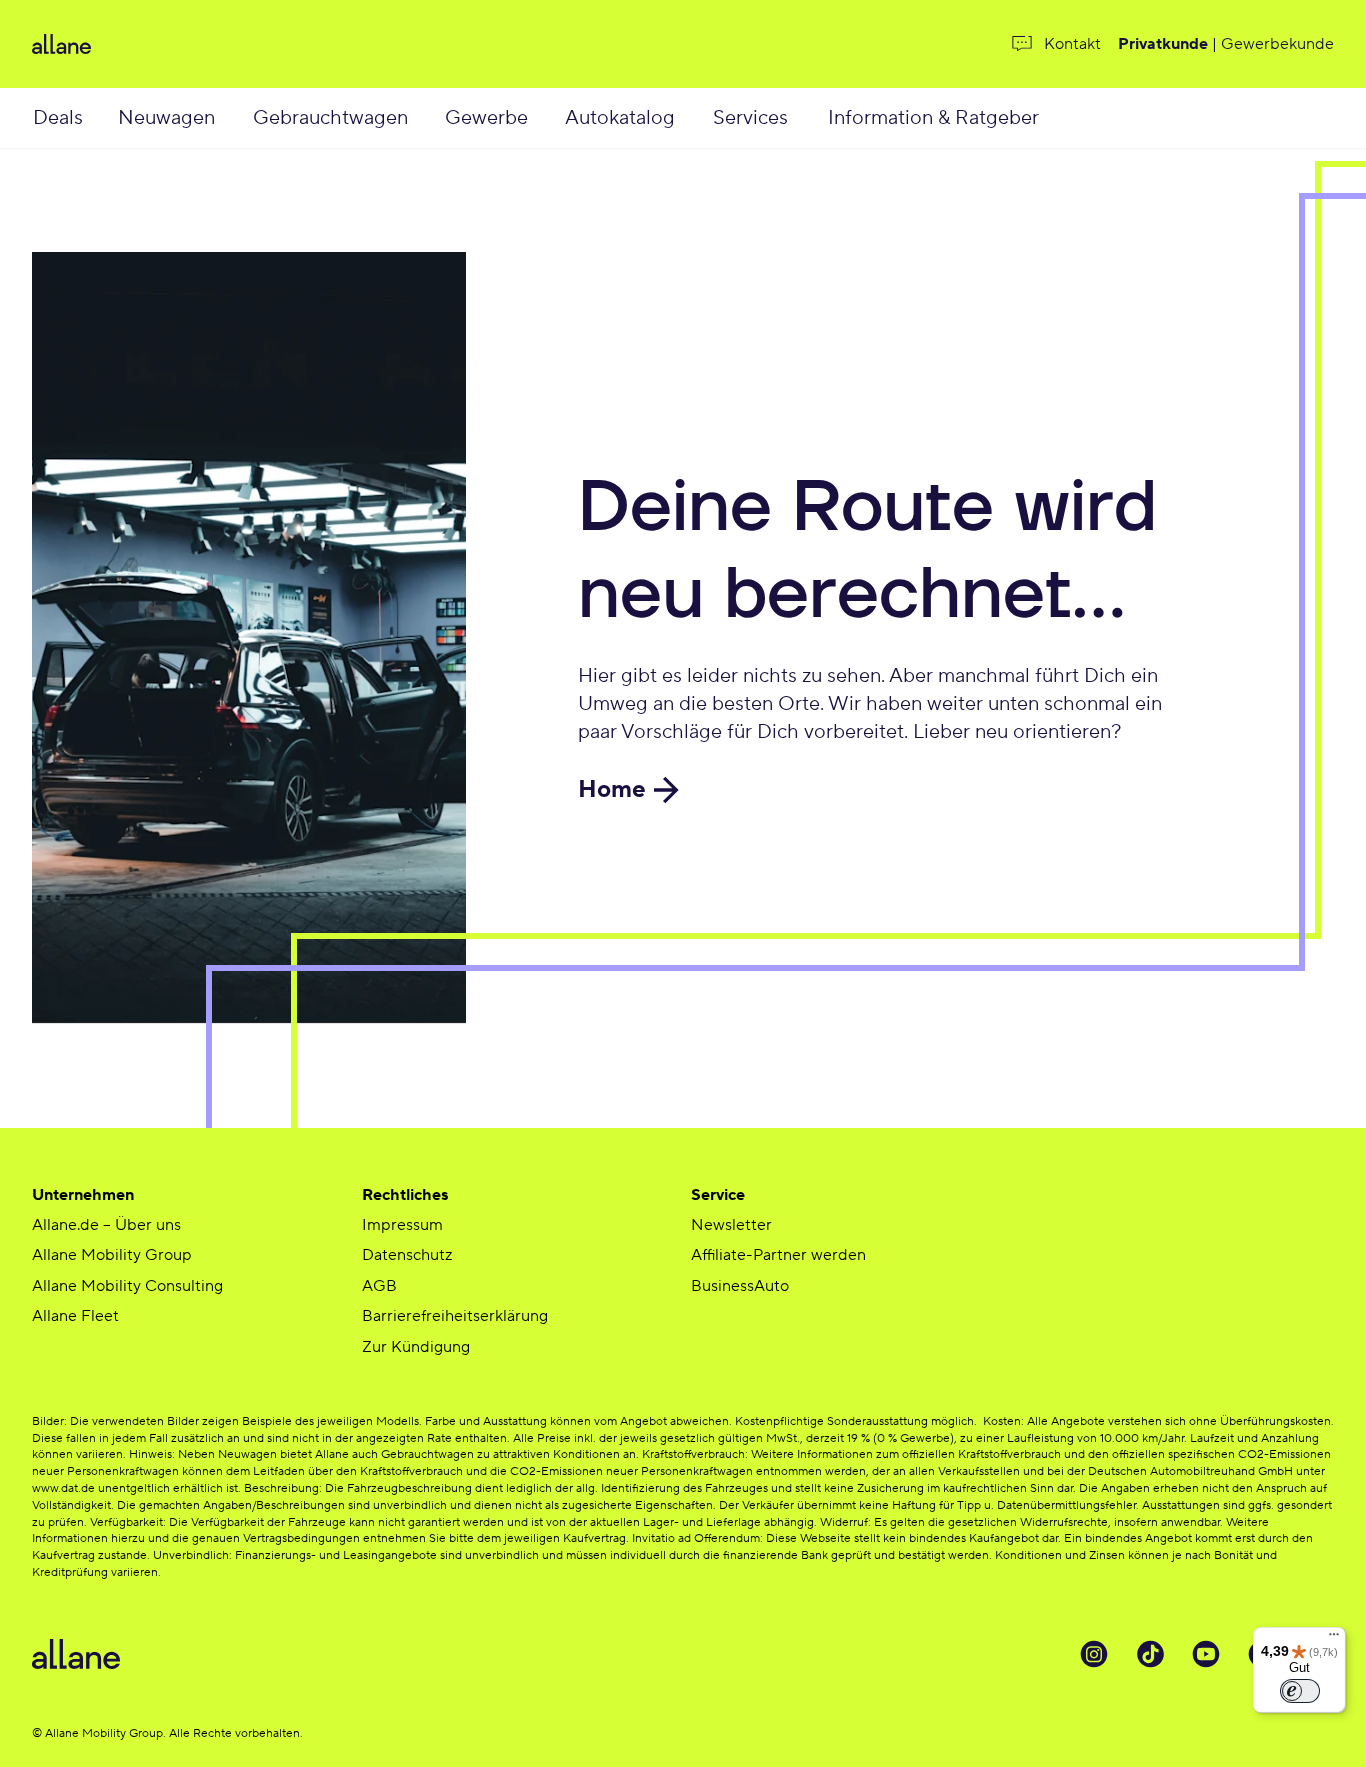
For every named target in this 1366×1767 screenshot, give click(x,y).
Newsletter (731, 1225)
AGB (379, 1286)
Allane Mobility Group (112, 1255)
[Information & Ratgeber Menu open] (1065, 118)
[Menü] (1334, 1639)
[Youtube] (1206, 1654)
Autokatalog (620, 118)
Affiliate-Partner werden (778, 1255)
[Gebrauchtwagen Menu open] (432, 118)
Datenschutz (407, 1255)
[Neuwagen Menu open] (237, 118)
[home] (236, 44)
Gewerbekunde (1277, 44)
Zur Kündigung (416, 1347)
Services (750, 118)
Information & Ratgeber (933, 118)
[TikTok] (1150, 1654)
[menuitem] (74, 118)
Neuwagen (166, 118)
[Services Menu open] (810, 118)
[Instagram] (1094, 1654)
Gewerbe (486, 118)
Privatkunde (1163, 44)
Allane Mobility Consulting (127, 1286)
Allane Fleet (75, 1316)
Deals (58, 118)
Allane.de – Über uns (106, 1225)
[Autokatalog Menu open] (699, 118)
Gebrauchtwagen (330, 118)
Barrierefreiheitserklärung (455, 1316)
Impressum (402, 1225)
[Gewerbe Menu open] (549, 118)
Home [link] (612, 789)
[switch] (1300, 1691)
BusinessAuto (740, 1286)
